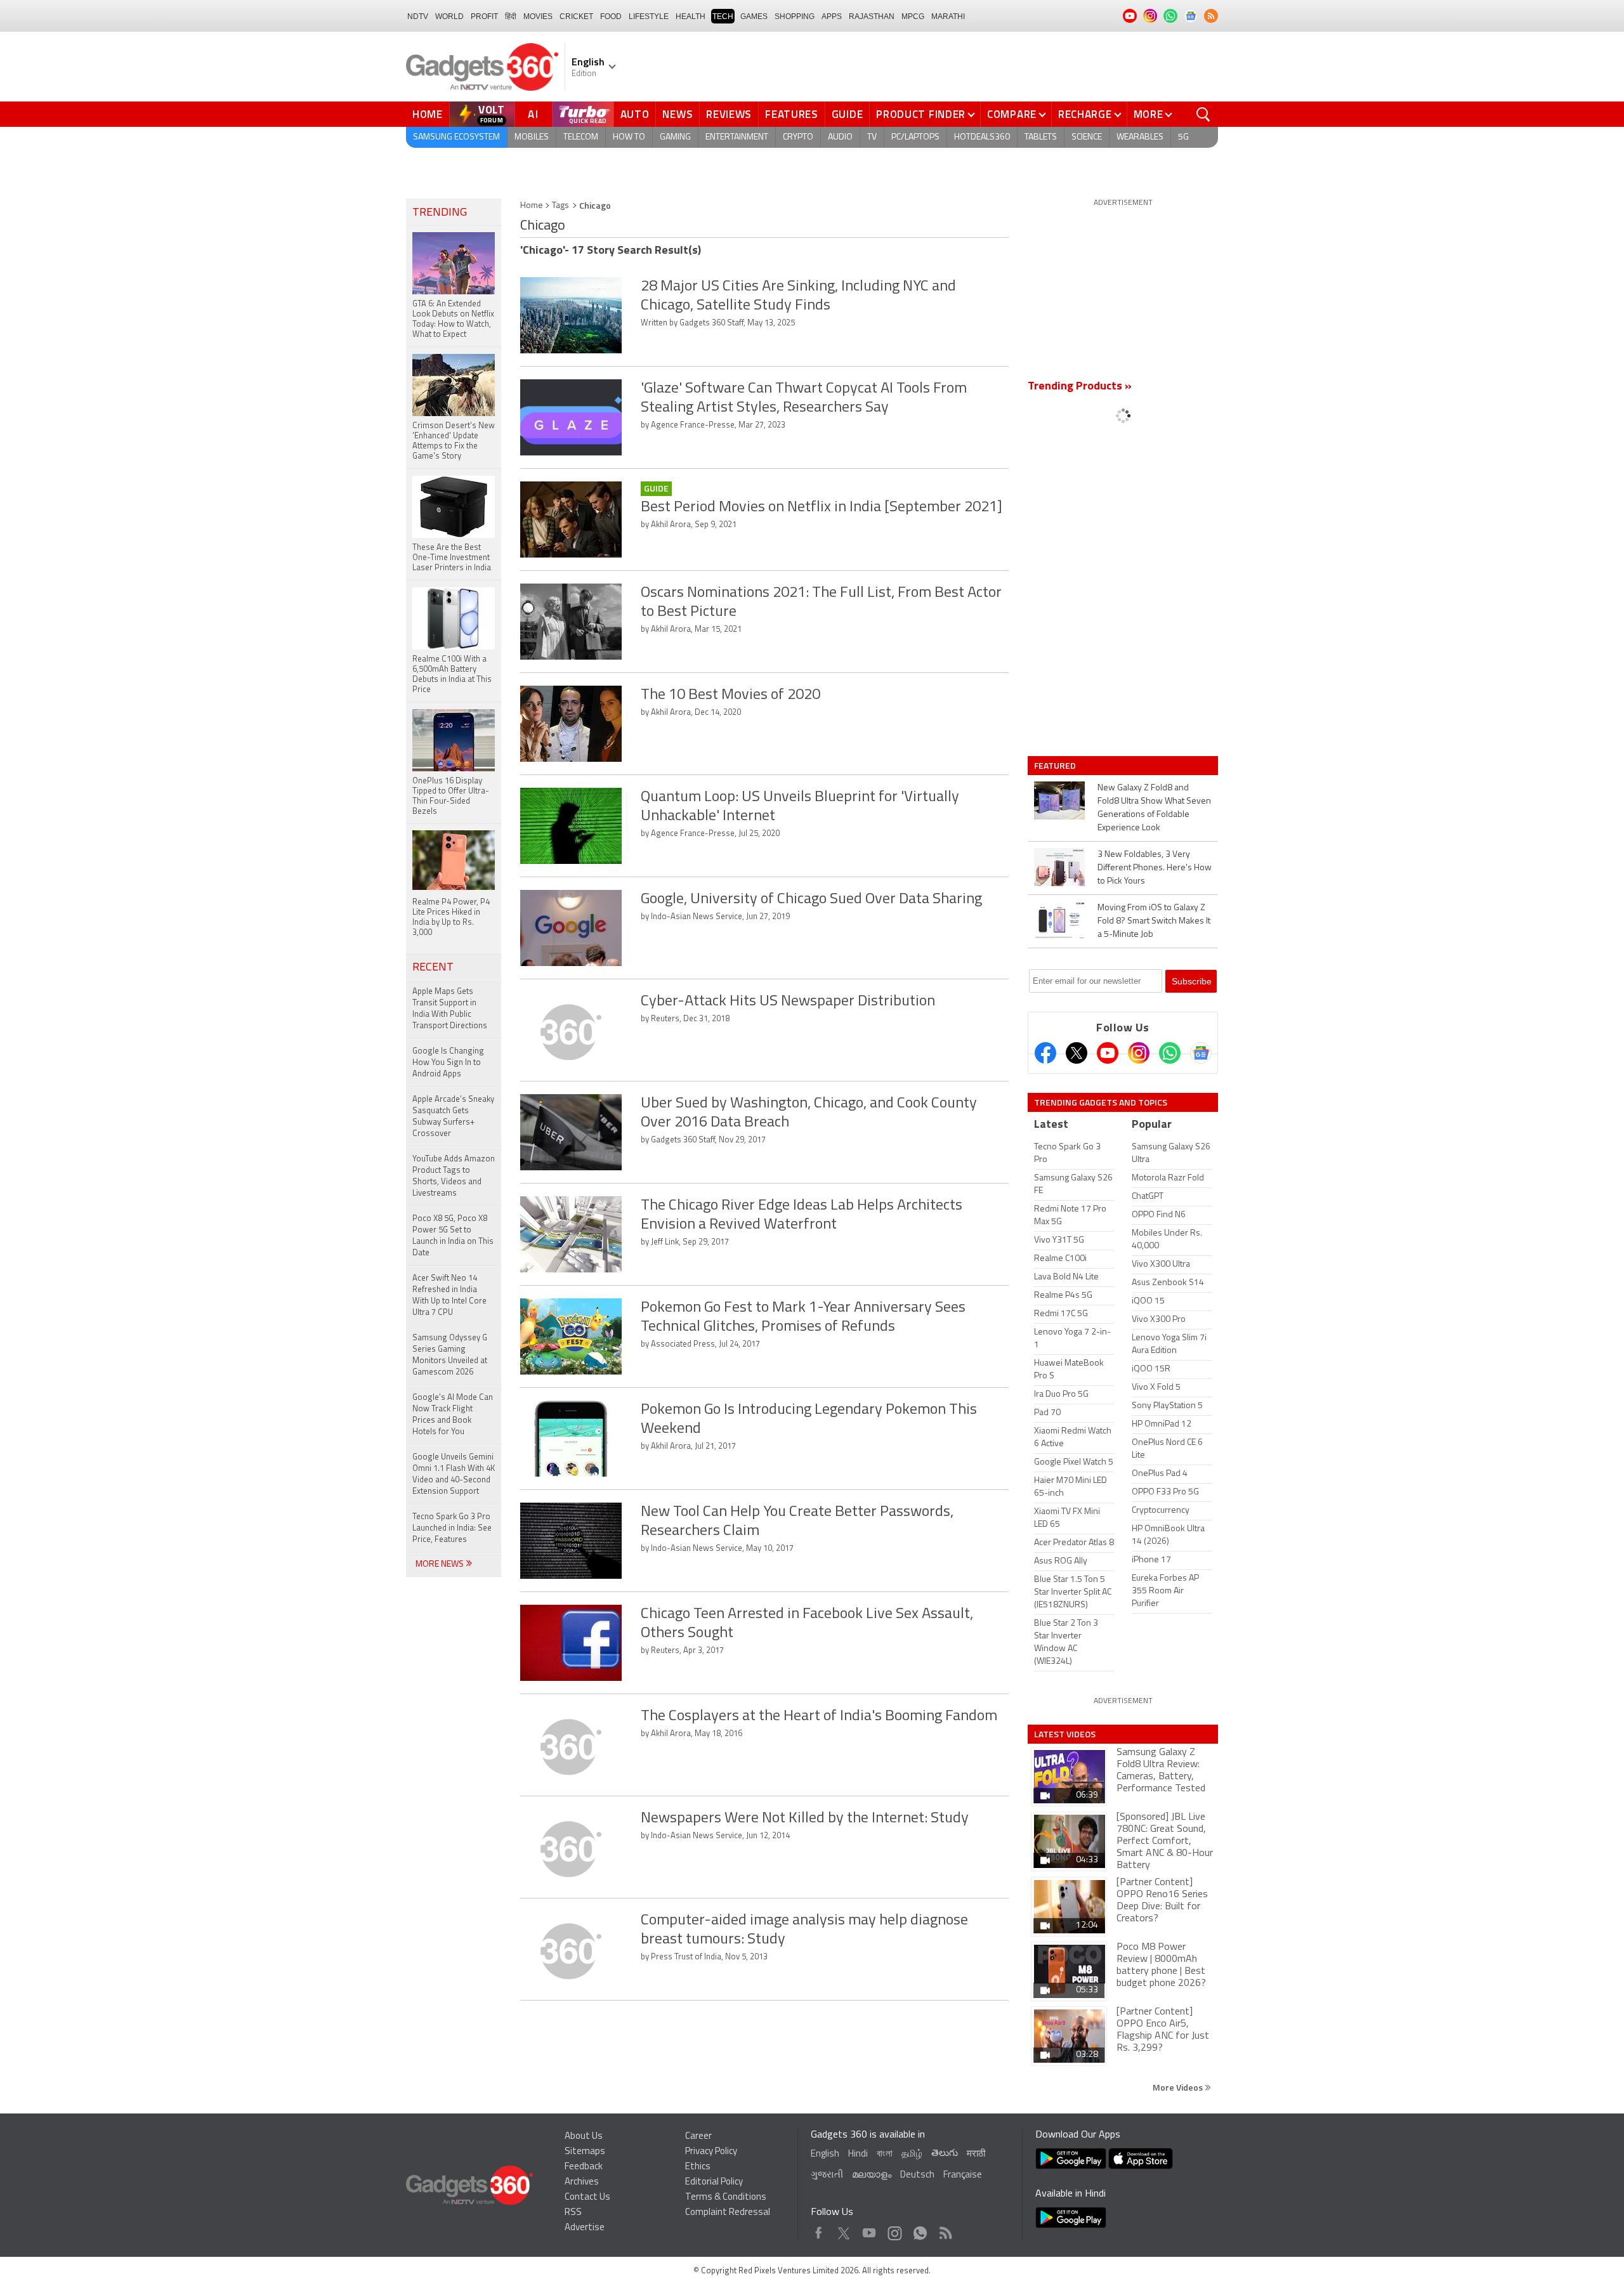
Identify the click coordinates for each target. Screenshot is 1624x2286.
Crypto (798, 137)
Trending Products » (1080, 387)
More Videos (1179, 2087)
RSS (573, 2213)
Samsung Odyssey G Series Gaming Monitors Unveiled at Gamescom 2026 (450, 1355)
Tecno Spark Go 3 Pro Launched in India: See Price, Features (452, 1528)
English (825, 2154)
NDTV (418, 16)
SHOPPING (795, 16)
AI (534, 114)
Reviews (729, 114)
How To (629, 137)
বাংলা (885, 2154)
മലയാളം (872, 2175)
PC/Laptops (915, 137)
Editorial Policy (714, 2182)
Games (754, 16)
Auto (635, 114)
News (678, 114)
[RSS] (1211, 16)
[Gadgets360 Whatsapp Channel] (1170, 1053)
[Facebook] (1045, 1053)
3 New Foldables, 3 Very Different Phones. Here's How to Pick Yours (1155, 868)
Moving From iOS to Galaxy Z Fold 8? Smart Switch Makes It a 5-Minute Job (1154, 921)
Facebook (819, 2230)
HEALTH (691, 16)
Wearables (1140, 137)
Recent (433, 968)
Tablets (1041, 137)
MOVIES (538, 16)
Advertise (585, 2228)
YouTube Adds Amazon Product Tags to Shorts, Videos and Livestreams (454, 1176)
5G (1183, 137)
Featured (1056, 766)
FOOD (611, 16)
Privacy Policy (711, 2152)
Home (428, 114)
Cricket (576, 16)
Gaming (675, 137)
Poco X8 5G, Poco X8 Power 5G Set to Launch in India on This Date (453, 1236)
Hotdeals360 (982, 137)
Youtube (869, 2230)
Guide (848, 114)
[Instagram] (1139, 1053)
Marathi (948, 16)
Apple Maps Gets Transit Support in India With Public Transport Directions (450, 1009)
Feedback (584, 2167)
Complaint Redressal (728, 2213)
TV (872, 137)
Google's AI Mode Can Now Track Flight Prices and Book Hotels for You (453, 1415)
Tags (560, 206)
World (449, 16)
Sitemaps (585, 2152)
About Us (584, 2137)
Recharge (1085, 114)
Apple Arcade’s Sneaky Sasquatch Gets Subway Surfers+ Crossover (453, 1117)
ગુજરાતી (827, 2175)
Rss (945, 2230)
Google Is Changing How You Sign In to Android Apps (448, 1063)
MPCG (913, 16)
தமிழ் (912, 2154)
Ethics (698, 2167)
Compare (1012, 114)
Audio (840, 137)
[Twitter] (1077, 1053)
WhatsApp (920, 2230)
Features (792, 114)
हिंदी (511, 16)
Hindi (858, 2154)
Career (698, 2137)
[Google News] (1201, 1053)
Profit (484, 16)
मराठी (976, 2154)
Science (1087, 137)
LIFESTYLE (649, 16)
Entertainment (737, 137)
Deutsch (917, 2175)
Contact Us (587, 2198)
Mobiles (532, 137)
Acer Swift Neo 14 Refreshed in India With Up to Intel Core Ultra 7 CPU (449, 1296)
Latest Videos (1065, 1734)
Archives (582, 2182)
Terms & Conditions (726, 2198)
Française (963, 2175)
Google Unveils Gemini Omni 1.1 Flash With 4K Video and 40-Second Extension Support (454, 1474)
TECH (723, 16)
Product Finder (921, 114)
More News (441, 1564)
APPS (832, 16)
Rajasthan (872, 16)
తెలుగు (945, 2154)
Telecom (581, 137)
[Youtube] (1108, 1053)
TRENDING (440, 213)
